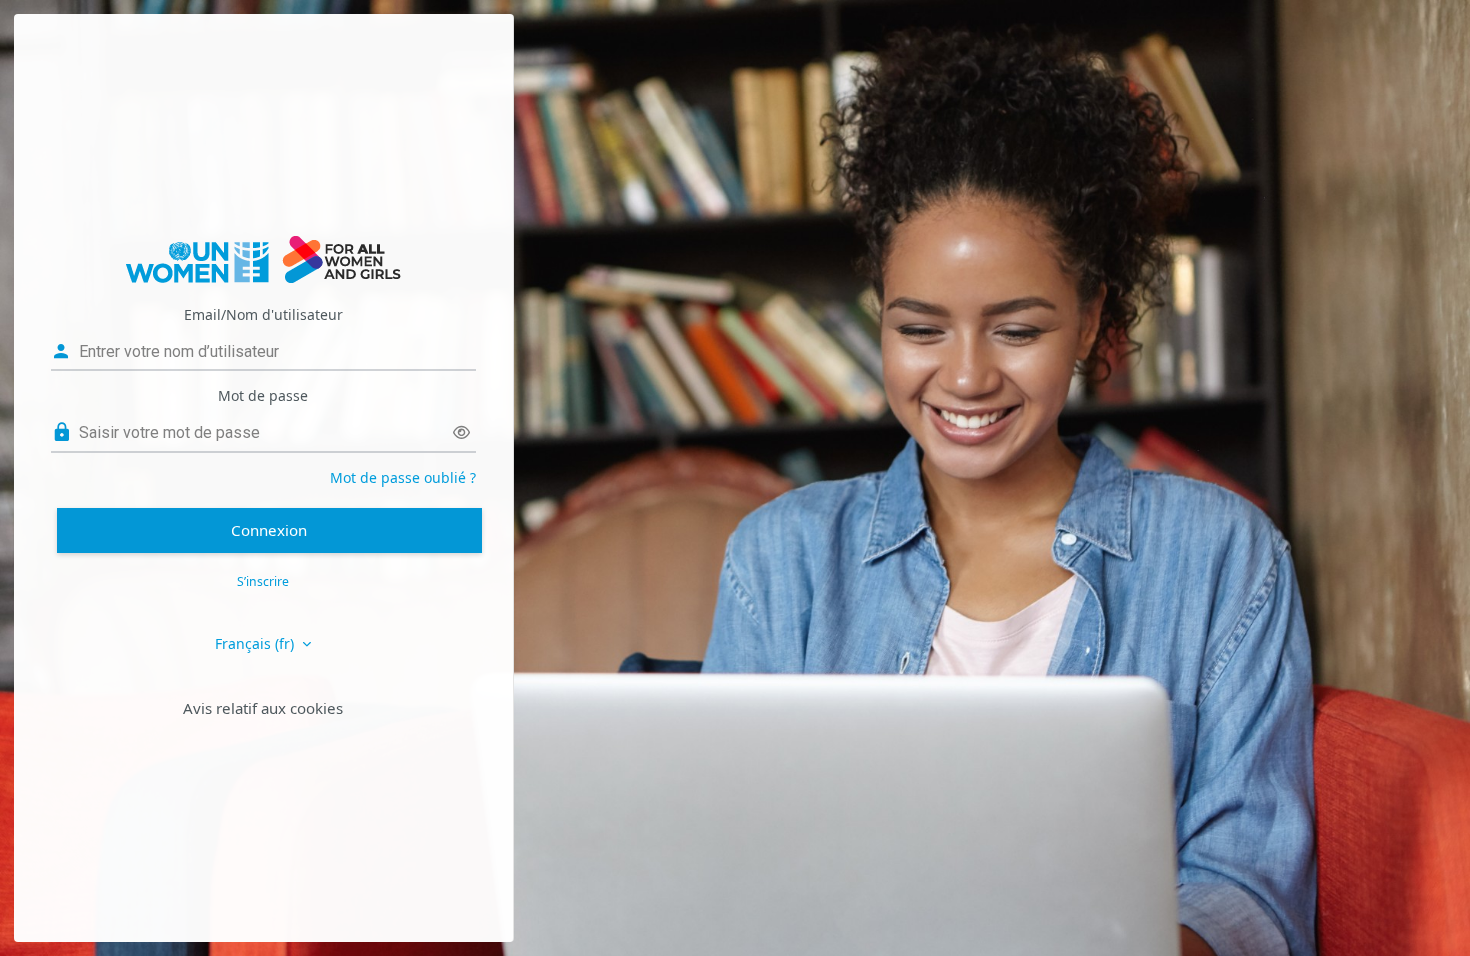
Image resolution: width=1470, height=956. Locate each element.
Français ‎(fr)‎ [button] (256, 643)
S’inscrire (263, 581)
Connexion (269, 530)
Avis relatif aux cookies (263, 708)
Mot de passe (263, 395)
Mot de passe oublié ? (403, 477)
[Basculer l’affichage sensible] (461, 432)
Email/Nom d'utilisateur (263, 314)
